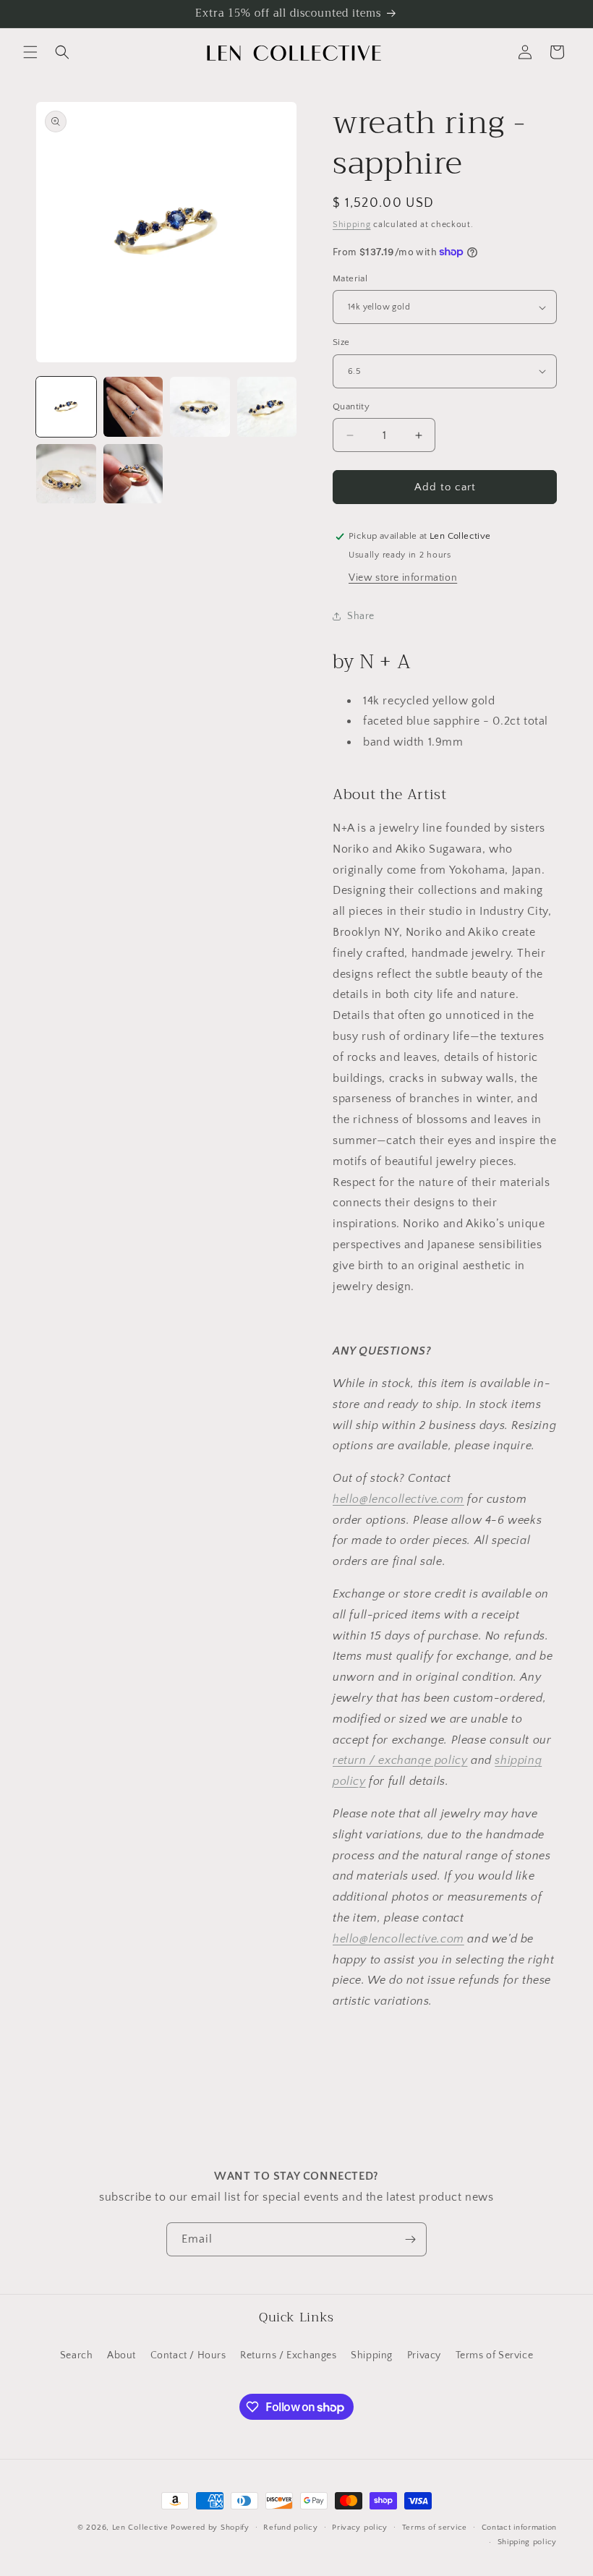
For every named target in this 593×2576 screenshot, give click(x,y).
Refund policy (290, 2528)
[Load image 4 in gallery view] (267, 407)
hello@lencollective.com (398, 1499)
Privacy (424, 2355)
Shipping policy (528, 2542)
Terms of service (435, 2528)
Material (350, 278)
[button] (30, 52)
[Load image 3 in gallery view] (200, 407)
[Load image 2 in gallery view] (133, 407)
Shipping (352, 225)
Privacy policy (360, 2528)
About (121, 2355)
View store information (403, 578)
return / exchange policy (400, 1760)
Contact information (519, 2528)
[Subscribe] (410, 2239)
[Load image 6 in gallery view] (133, 474)
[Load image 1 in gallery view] (66, 407)
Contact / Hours (188, 2355)
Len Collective (140, 2528)
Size (341, 342)
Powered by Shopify (210, 2528)
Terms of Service (495, 2355)
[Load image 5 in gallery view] (66, 474)
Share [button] (361, 616)
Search (77, 2355)
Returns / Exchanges (288, 2355)
